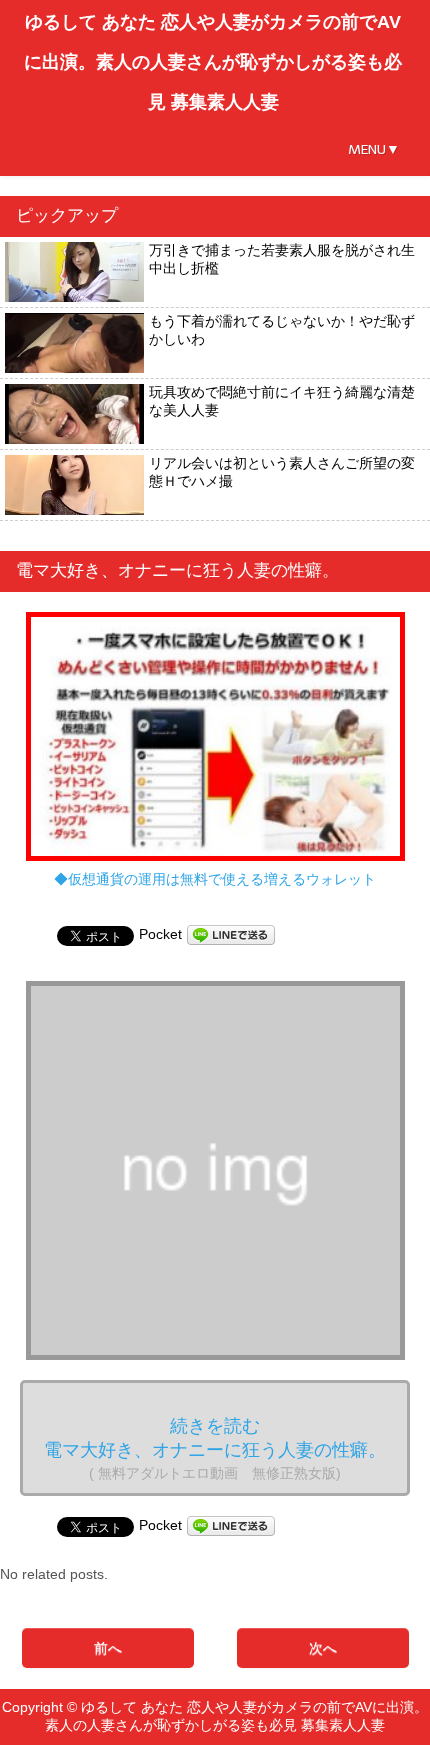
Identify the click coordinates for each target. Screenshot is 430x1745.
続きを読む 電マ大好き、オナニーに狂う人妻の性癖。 (215, 1448)
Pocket (160, 934)
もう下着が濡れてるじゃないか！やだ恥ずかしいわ (282, 330)
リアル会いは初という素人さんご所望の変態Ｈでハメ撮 (282, 472)
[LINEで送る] (231, 934)
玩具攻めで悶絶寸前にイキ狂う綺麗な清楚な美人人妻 (282, 401)
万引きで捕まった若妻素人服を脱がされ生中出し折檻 (282, 259)
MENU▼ (374, 149)
